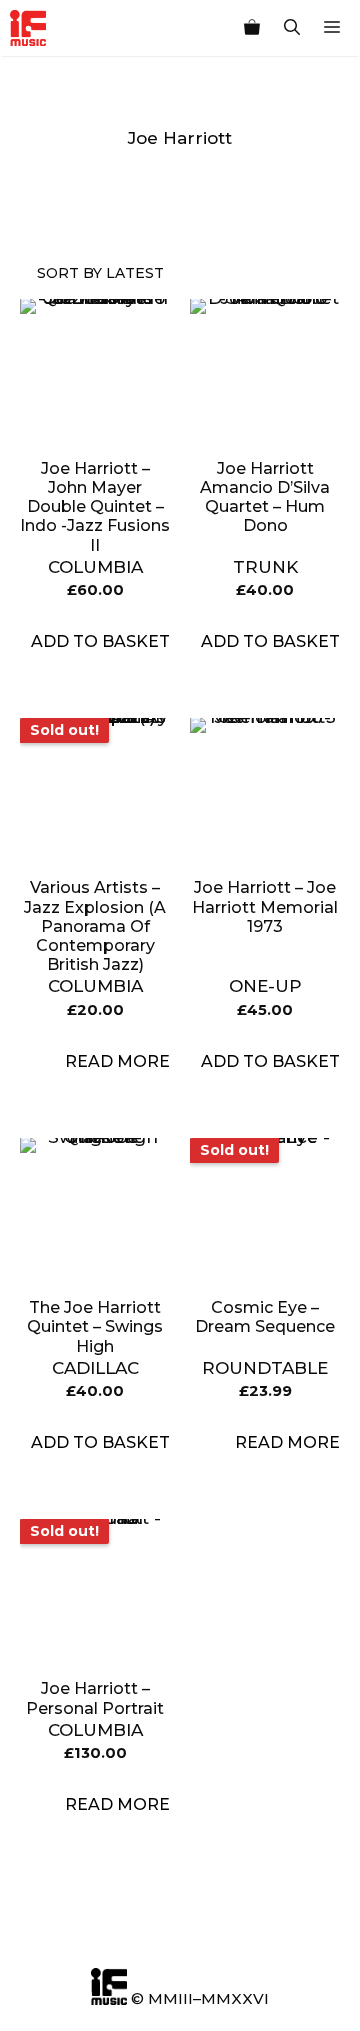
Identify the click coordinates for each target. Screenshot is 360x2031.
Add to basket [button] (100, 641)
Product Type (77, 202)
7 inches (157, 202)
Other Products (117, 202)
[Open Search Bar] (292, 28)
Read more (117, 1061)
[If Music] (28, 28)
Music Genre (37, 202)
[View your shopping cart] (252, 28)
